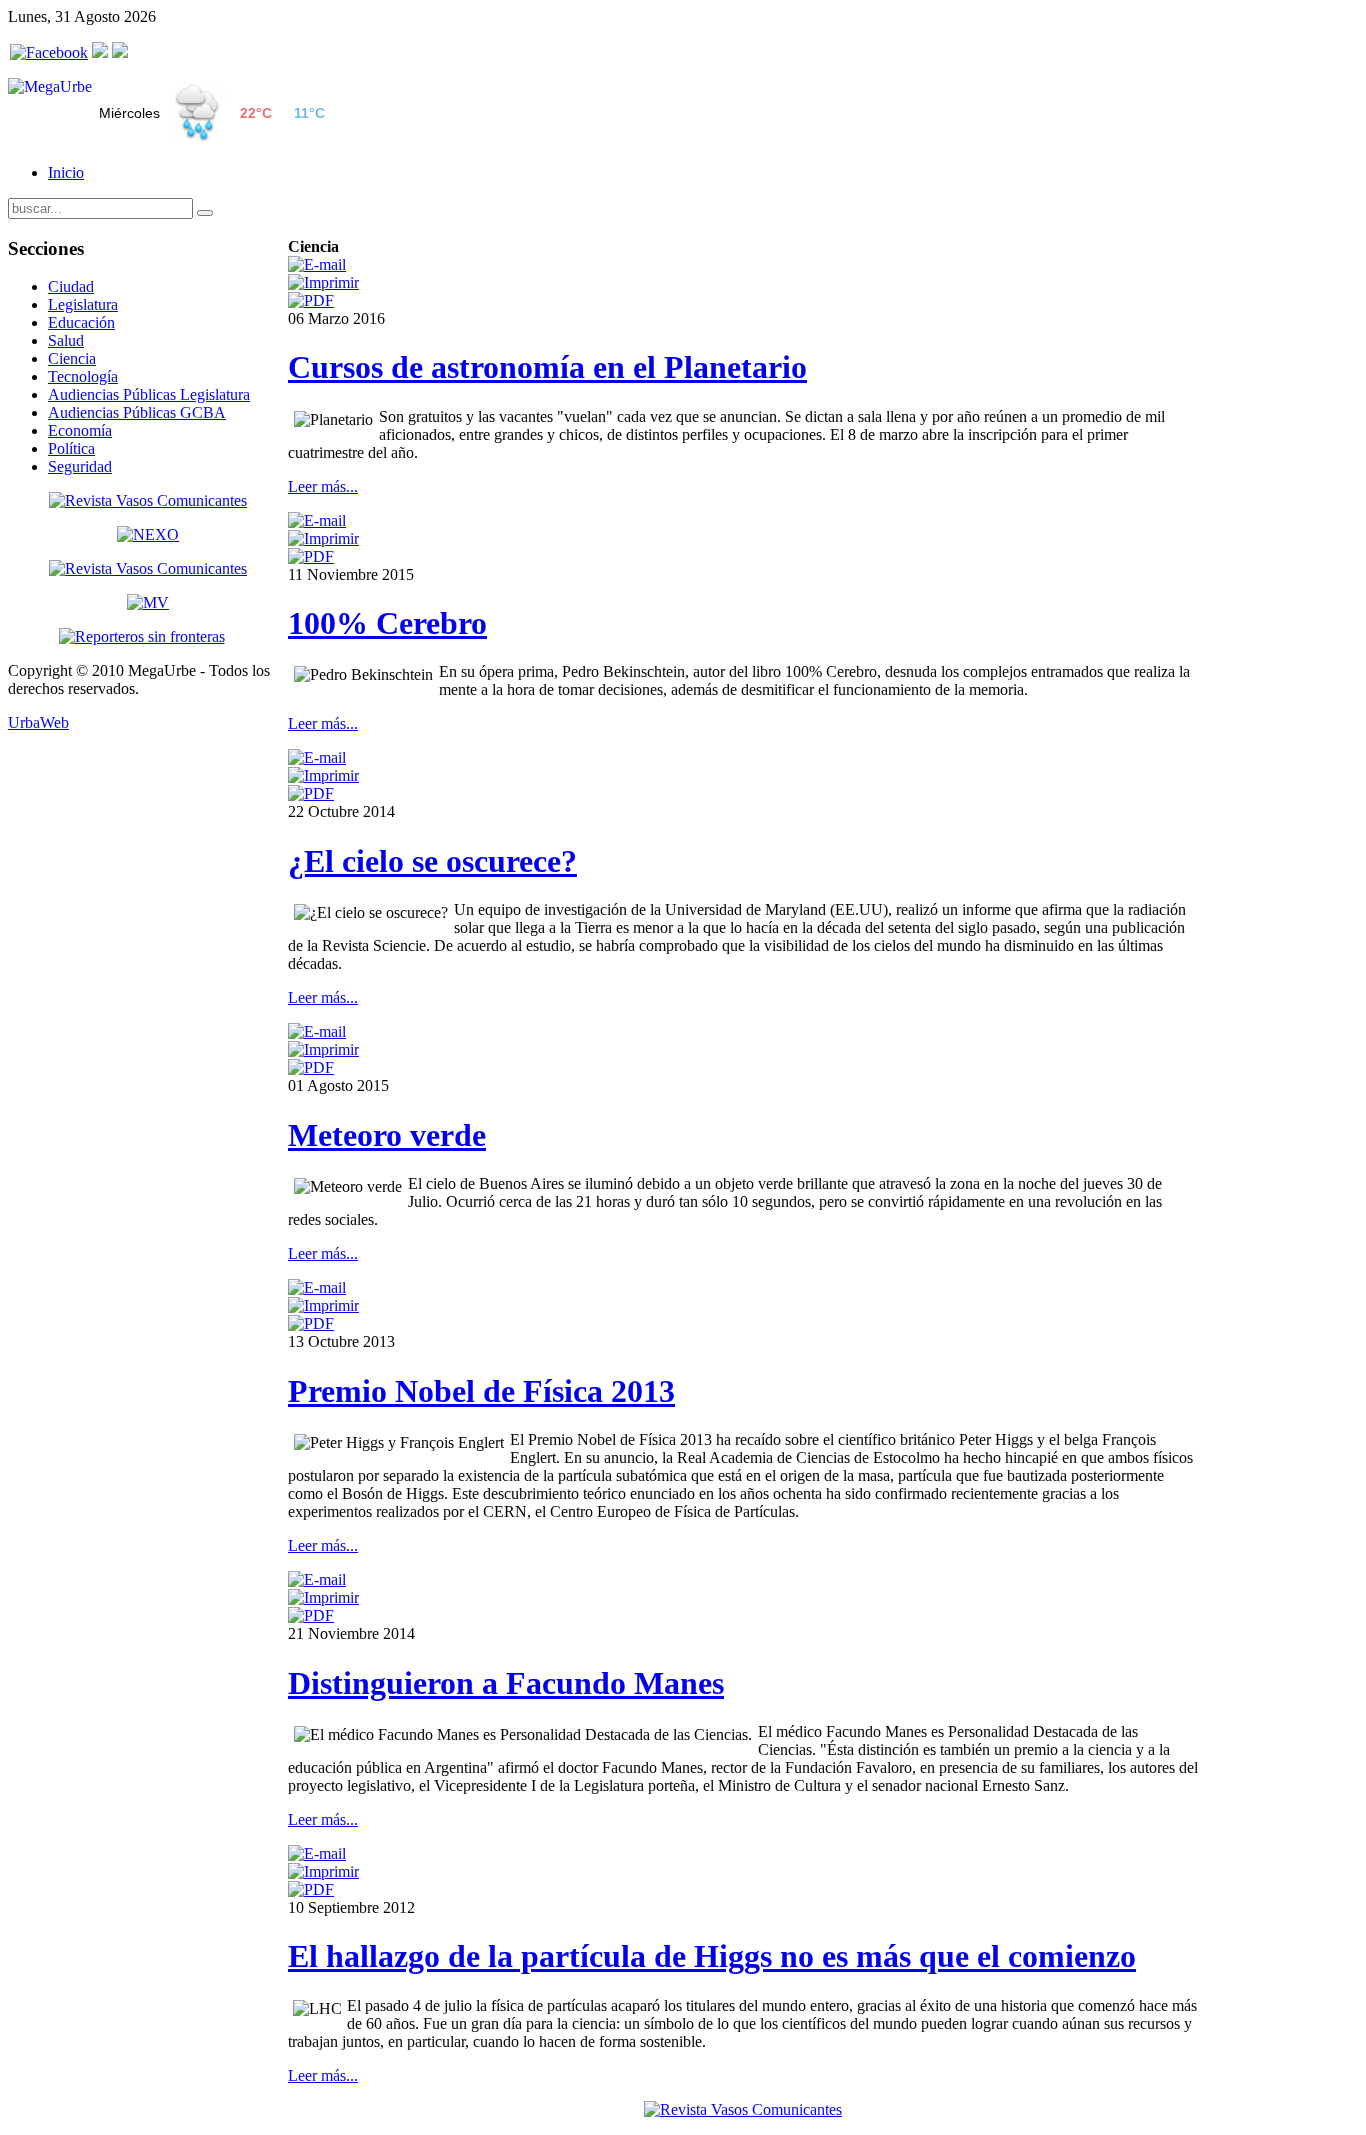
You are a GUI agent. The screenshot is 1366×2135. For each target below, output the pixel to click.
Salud (66, 340)
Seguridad (80, 466)
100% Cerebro (387, 623)
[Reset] (205, 213)
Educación (81, 322)
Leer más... (323, 486)
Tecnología (83, 376)
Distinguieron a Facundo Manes (506, 1683)
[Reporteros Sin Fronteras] (142, 636)
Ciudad (71, 286)
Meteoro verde (387, 1135)
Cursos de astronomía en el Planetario (547, 367)
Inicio (66, 172)
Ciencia (72, 358)
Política (71, 448)
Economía (80, 430)
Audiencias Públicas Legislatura (149, 394)
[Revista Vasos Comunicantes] (148, 500)
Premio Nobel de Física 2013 (481, 1391)
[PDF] (311, 300)
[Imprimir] (323, 282)
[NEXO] (148, 534)
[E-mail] (317, 264)
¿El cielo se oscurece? (432, 861)
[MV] (148, 602)
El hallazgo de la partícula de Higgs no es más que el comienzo (712, 1956)
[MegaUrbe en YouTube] (120, 52)
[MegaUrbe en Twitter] (100, 52)
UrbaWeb (38, 722)
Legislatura (83, 304)
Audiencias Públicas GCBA (137, 412)
